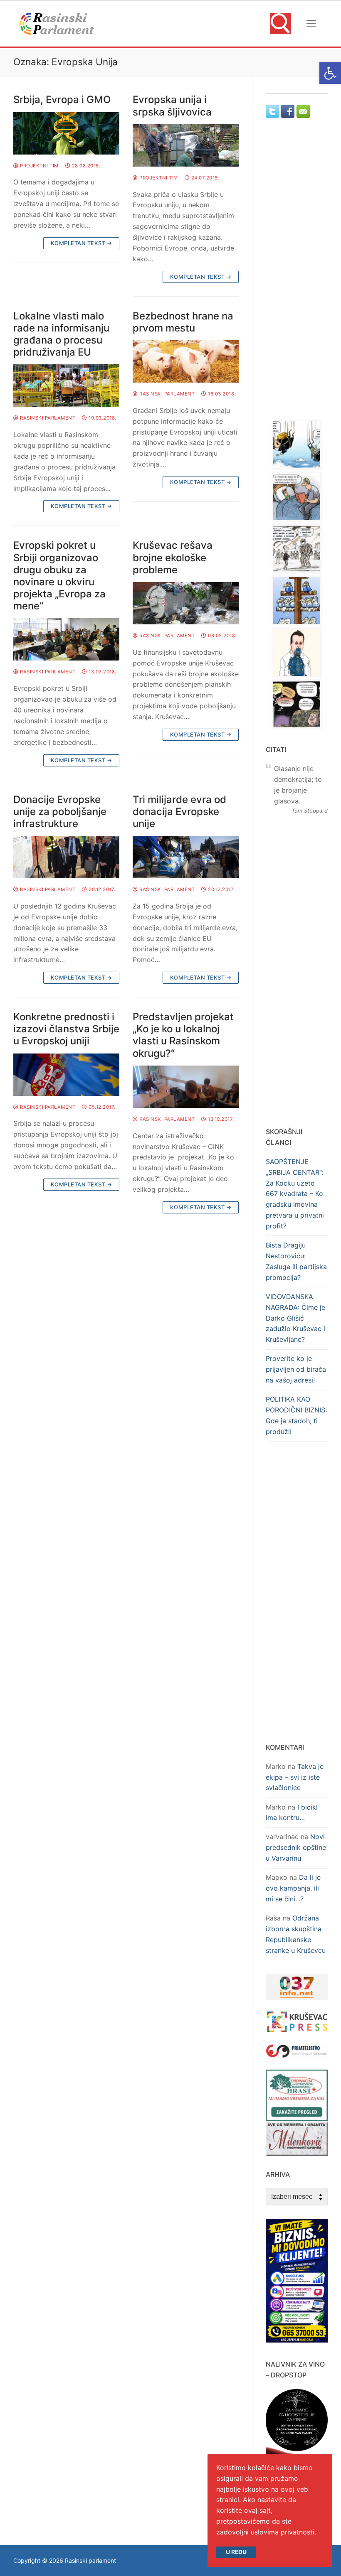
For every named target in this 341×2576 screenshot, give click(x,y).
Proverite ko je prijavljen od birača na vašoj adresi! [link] (296, 1369)
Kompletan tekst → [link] (82, 243)
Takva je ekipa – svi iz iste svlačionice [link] (295, 1777)
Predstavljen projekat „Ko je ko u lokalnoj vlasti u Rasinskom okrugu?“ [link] (183, 1035)
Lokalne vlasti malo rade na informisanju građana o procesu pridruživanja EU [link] (61, 334)
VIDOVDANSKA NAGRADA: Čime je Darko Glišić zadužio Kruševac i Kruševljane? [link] (295, 1318)
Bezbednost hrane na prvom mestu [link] (183, 322)
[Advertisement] (303, 277)
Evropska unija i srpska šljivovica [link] (172, 106)
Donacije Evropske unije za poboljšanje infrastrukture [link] (60, 812)
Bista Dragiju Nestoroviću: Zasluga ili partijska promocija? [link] (296, 1261)
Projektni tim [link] (39, 166)
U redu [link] (236, 2552)
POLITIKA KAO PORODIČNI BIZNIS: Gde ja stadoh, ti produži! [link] (296, 1415)
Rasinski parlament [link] (47, 418)
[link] (330, 73)
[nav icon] (311, 24)
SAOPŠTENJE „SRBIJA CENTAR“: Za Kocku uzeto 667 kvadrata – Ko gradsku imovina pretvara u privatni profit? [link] (295, 1194)
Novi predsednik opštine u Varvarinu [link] (296, 1847)
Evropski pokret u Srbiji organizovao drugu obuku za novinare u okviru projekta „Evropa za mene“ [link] (59, 576)
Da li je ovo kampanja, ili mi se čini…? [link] (293, 1888)
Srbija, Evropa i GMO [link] (62, 99)
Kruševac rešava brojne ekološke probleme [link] (173, 557)
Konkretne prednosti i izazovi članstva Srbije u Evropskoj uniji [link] (66, 1029)
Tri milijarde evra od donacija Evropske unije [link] (179, 812)
